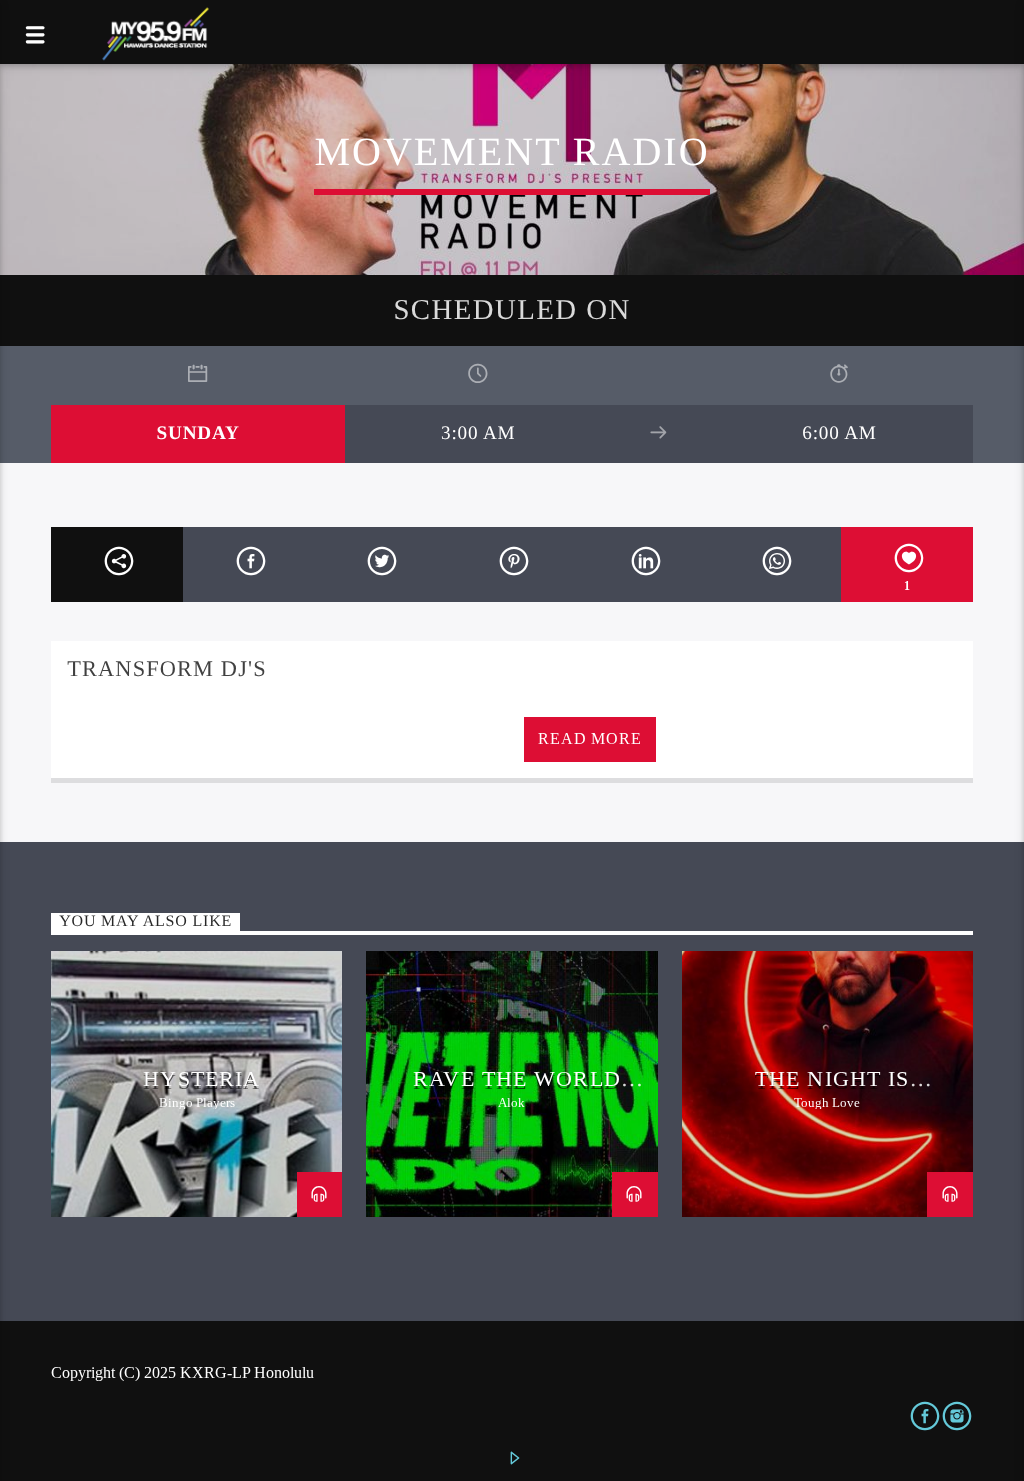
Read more (589, 738)
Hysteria (201, 1078)
